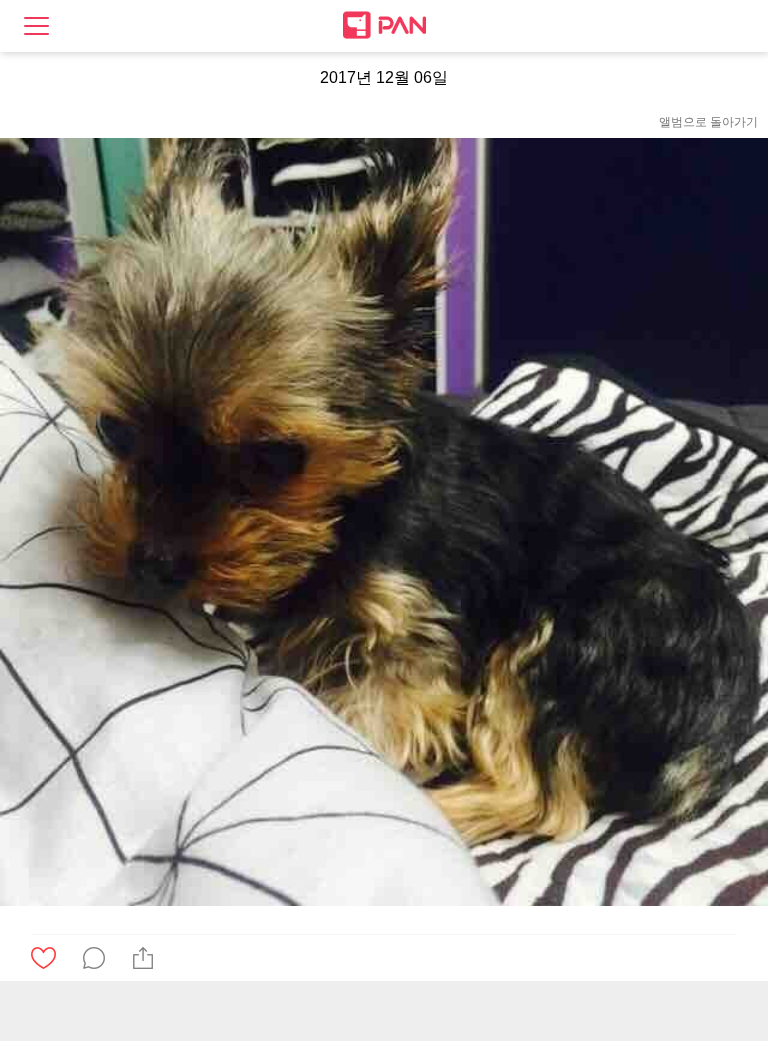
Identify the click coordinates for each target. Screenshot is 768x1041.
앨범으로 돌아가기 (708, 122)
